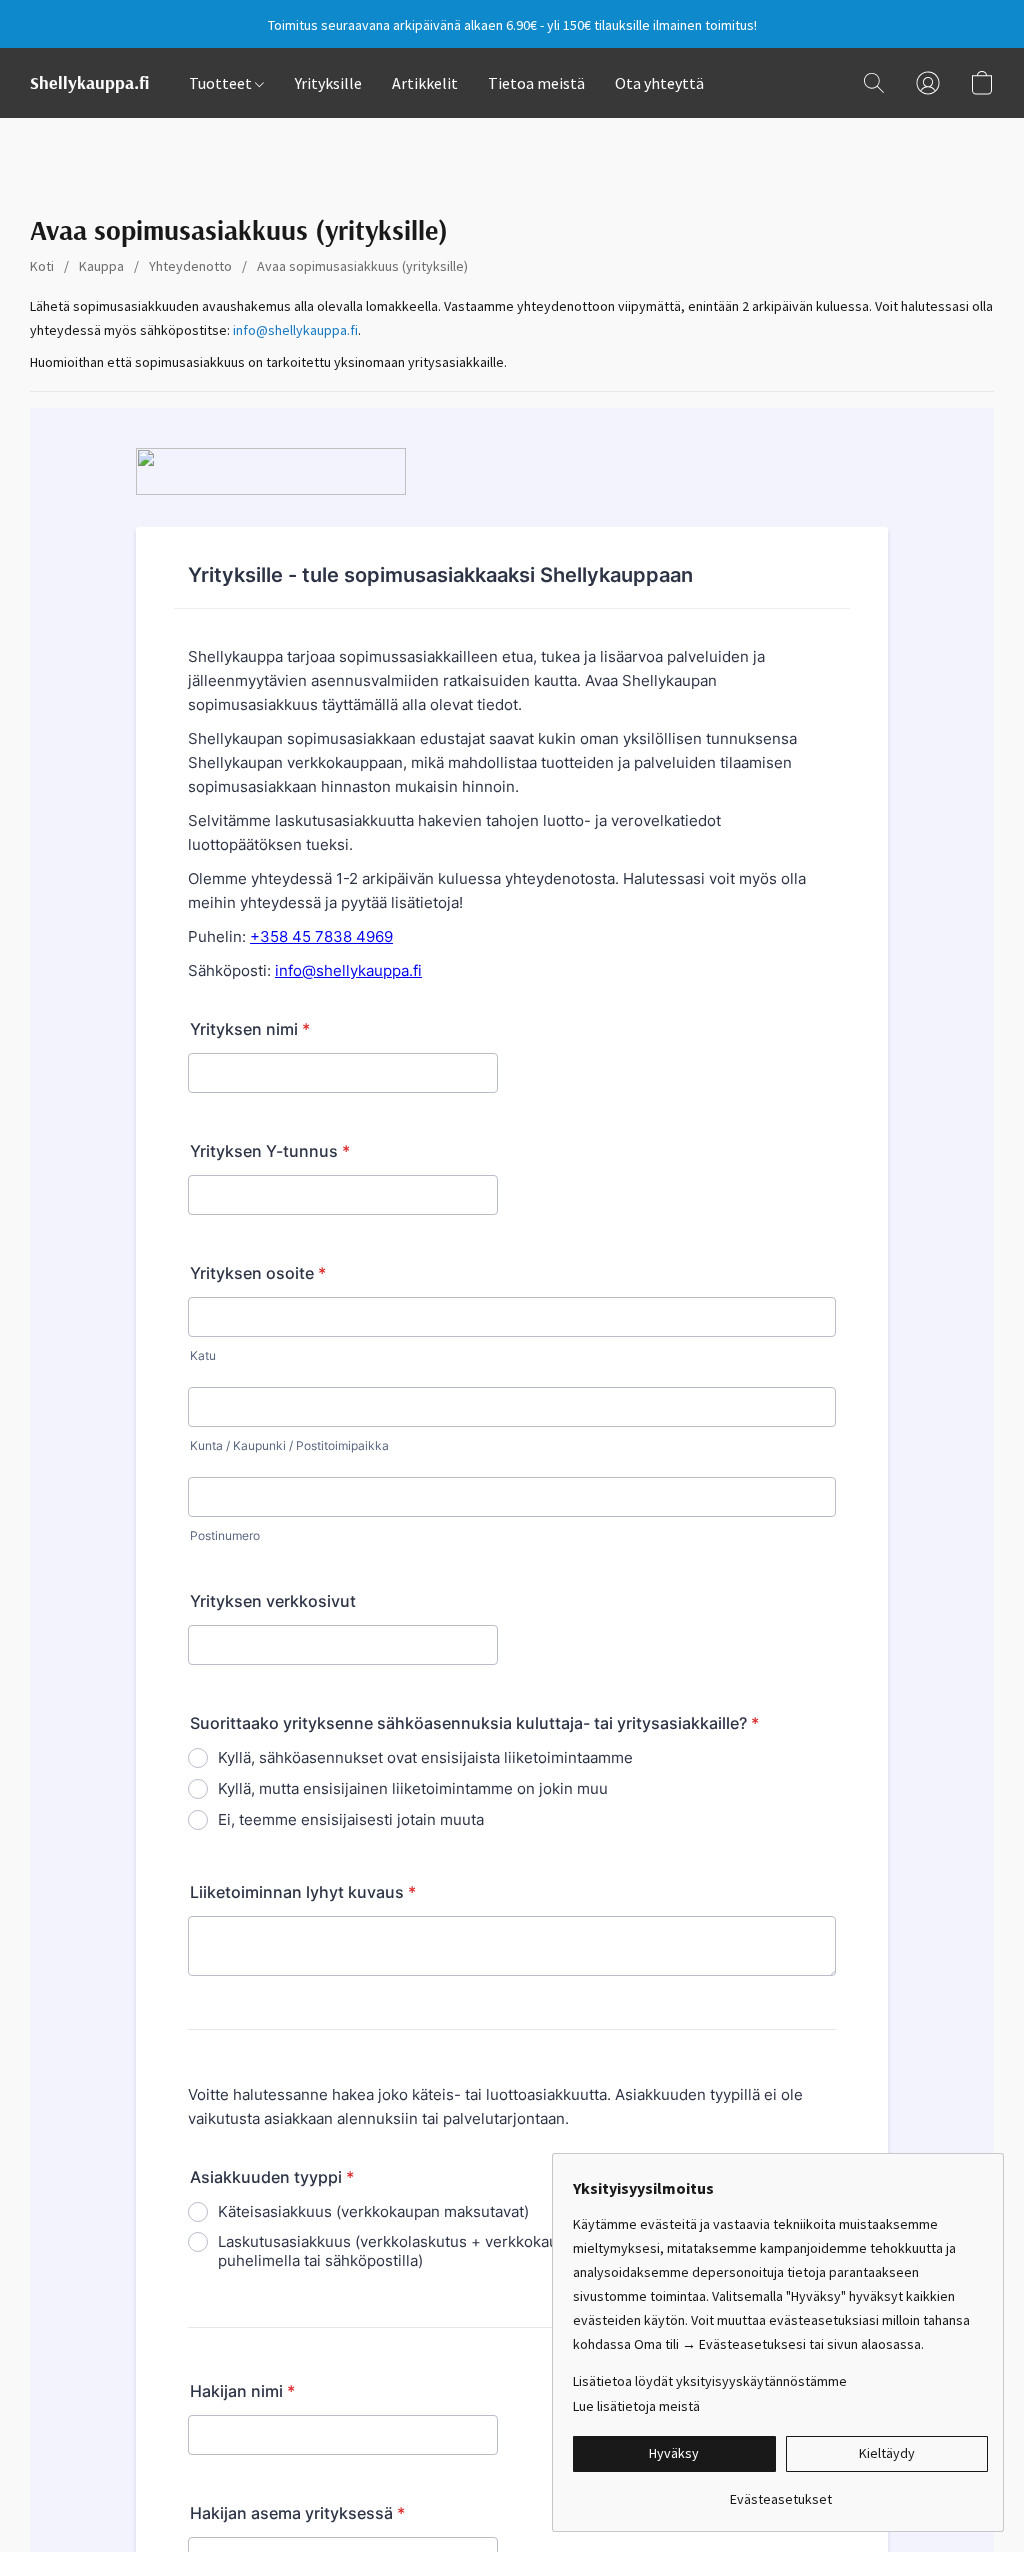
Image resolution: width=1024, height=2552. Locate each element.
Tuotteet (222, 83)
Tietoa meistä (536, 83)
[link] (780, 2491)
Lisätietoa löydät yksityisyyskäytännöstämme (710, 2381)
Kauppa (101, 266)
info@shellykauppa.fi (295, 330)
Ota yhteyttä (659, 83)
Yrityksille (328, 83)
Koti (42, 266)
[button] (89, 83)
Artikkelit (425, 83)
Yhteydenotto (190, 266)
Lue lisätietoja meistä (636, 2406)
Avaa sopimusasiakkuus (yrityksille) (362, 266)
